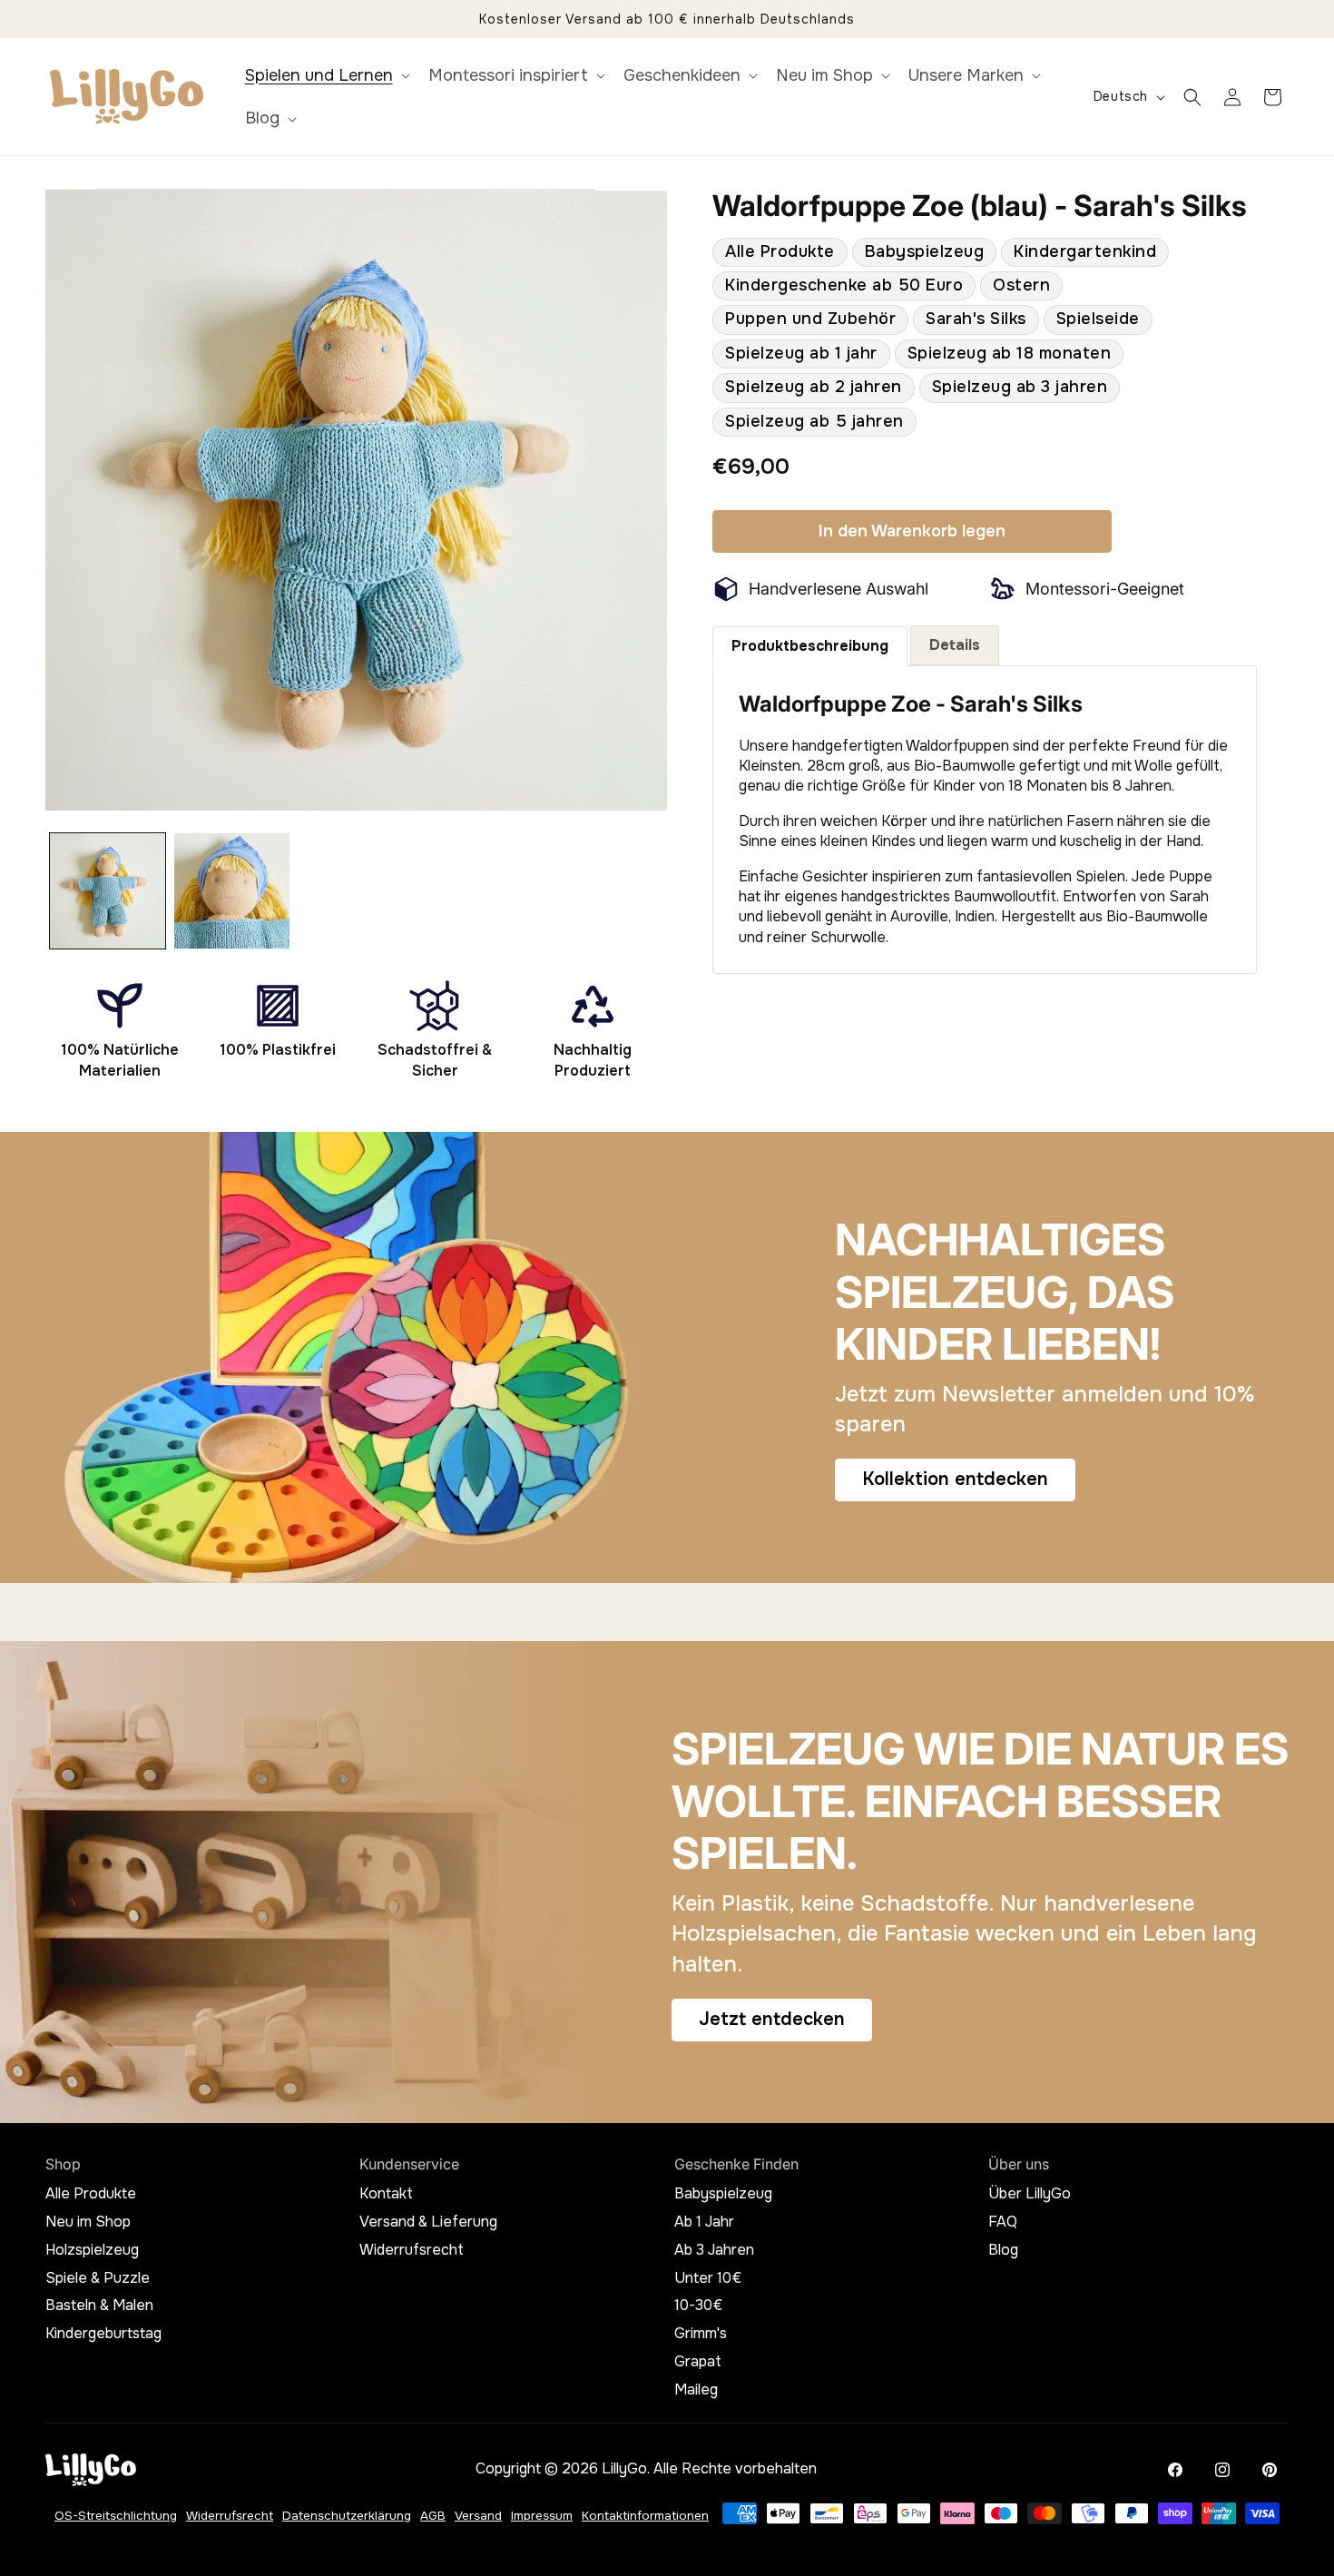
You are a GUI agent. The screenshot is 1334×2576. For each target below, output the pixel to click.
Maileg (696, 2390)
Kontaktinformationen (645, 2516)
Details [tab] (955, 645)
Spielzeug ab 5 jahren (814, 421)
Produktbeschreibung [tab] (810, 646)
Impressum (542, 2516)
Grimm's (701, 2334)
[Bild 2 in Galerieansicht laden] (232, 891)
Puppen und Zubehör (810, 320)
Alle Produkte (780, 251)
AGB (433, 2516)
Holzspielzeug (92, 2250)
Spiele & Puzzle (98, 2278)
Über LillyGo (1030, 2194)
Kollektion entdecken (955, 1480)
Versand (478, 2516)
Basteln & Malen (99, 2306)
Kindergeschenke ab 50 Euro (844, 285)
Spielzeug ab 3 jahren (1020, 387)
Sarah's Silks (976, 320)
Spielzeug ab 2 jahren (814, 387)
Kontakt (386, 2194)
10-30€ (698, 2306)
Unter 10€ (708, 2278)
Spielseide (1098, 320)
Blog (1003, 2250)
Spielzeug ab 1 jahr (801, 353)
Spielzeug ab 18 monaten (1010, 353)
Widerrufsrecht (412, 2250)
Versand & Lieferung (428, 2222)
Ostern (1021, 285)
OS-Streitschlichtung (116, 2516)
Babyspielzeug (925, 251)
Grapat (698, 2362)
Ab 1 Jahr (704, 2222)
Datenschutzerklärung (347, 2516)
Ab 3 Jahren (714, 2250)
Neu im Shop (88, 2222)
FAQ (1003, 2222)
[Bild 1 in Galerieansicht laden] (108, 891)
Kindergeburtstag (103, 2334)
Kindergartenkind (1085, 251)
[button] (326, 76)
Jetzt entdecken (772, 2019)
